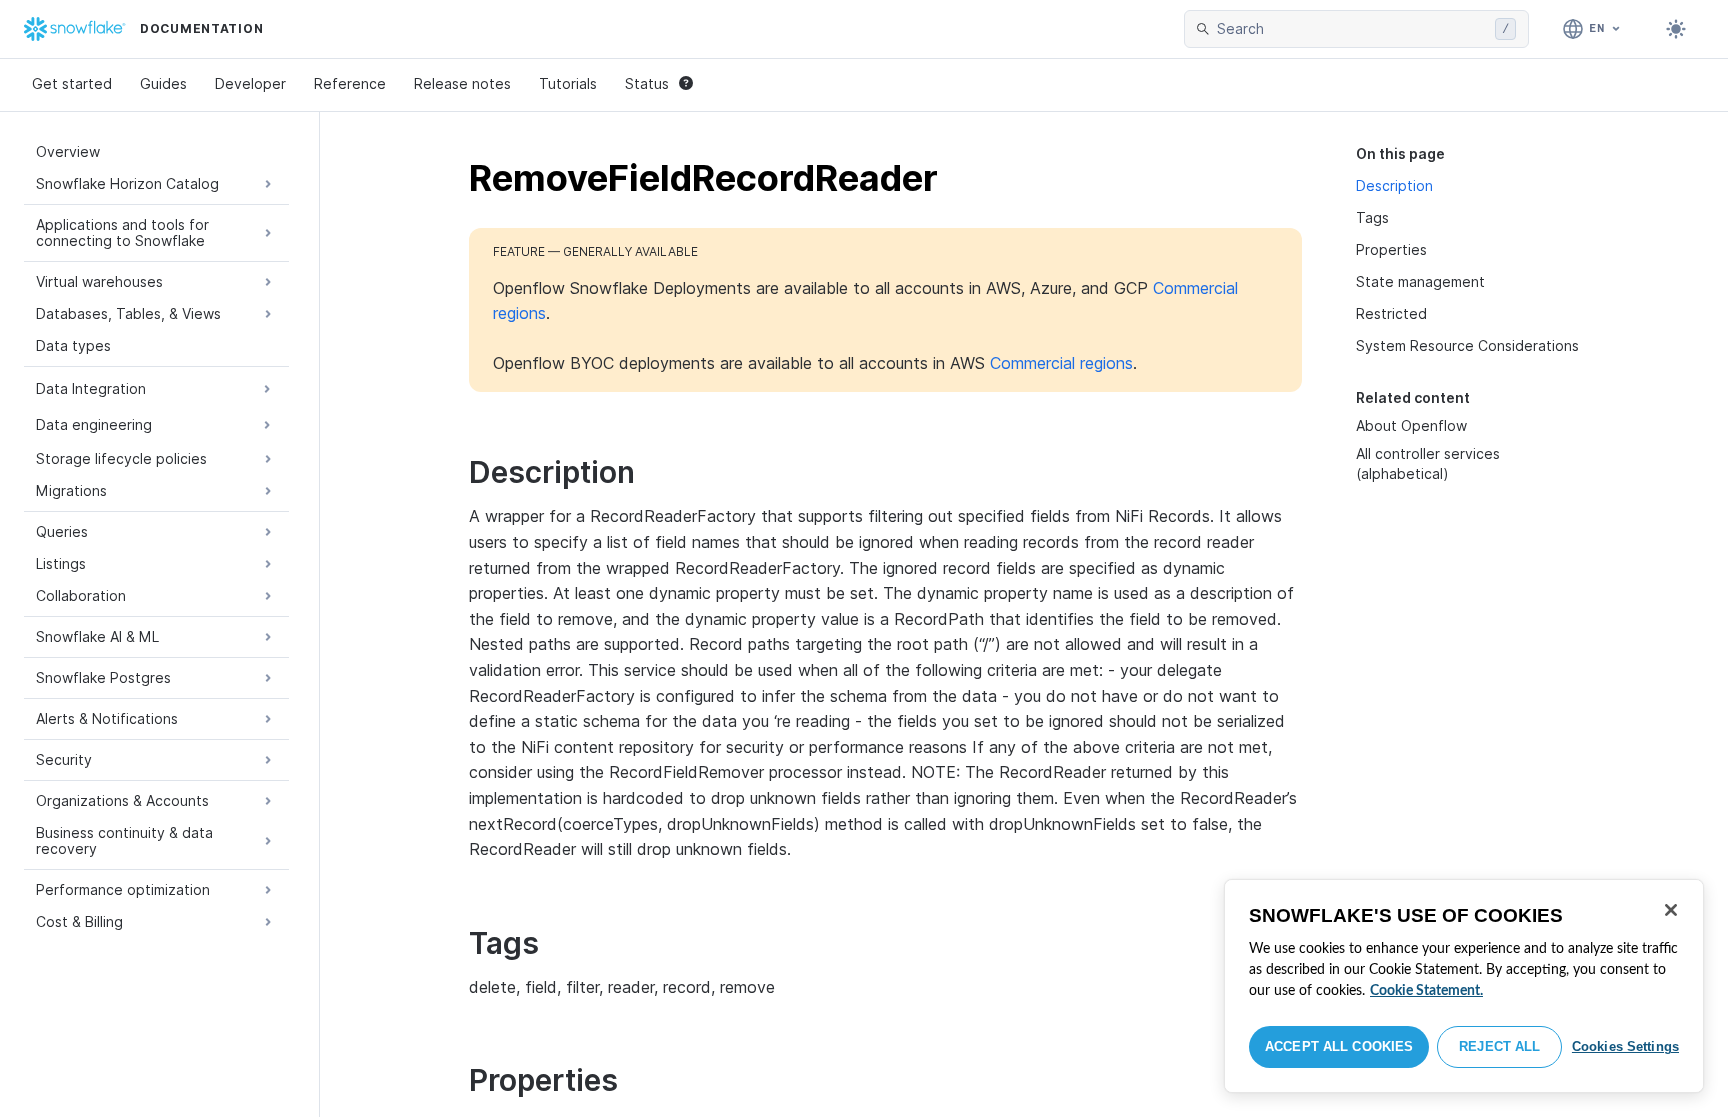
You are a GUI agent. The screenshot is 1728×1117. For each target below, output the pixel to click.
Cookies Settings (1625, 1046)
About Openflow (1411, 425)
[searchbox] (1352, 29)
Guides (163, 83)
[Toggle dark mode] (1676, 29)
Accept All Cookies (1339, 1046)
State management (1420, 281)
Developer (250, 83)
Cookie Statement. (1426, 991)
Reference (350, 83)
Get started (72, 83)
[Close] (1671, 910)
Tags (1372, 217)
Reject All (1499, 1046)
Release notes (462, 83)
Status (647, 83)
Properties (1391, 249)
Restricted (1391, 313)
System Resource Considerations (1467, 345)
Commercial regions (1061, 363)
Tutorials (568, 83)
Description (1394, 185)
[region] (1464, 986)
